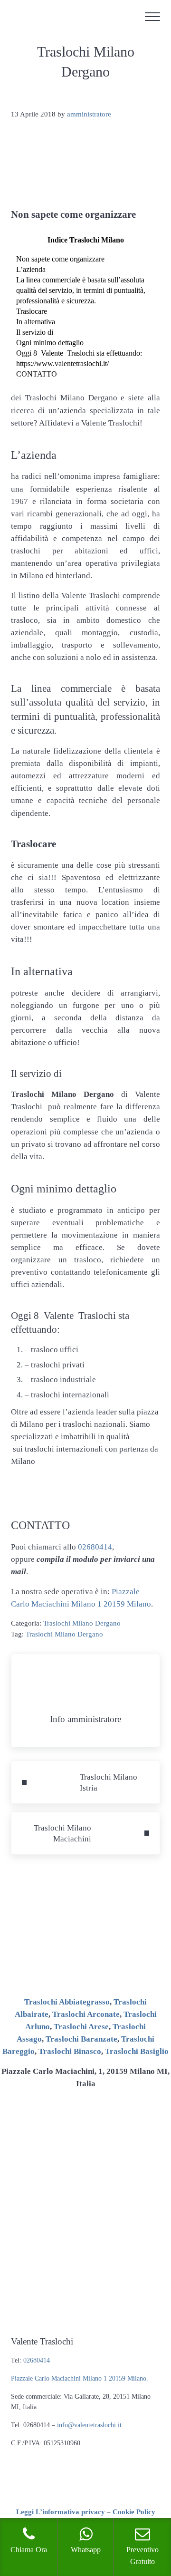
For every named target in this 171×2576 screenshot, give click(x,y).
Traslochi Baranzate (81, 2039)
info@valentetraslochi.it (89, 2425)
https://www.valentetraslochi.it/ (62, 363)
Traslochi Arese (81, 2027)
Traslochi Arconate (86, 2014)
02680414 (95, 1547)
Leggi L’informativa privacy (61, 2512)
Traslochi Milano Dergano (82, 1623)
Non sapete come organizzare (60, 259)
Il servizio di (35, 332)
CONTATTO (37, 374)
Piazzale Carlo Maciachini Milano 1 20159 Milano (79, 2378)
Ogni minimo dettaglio (50, 343)
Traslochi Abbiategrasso (67, 2002)
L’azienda (31, 269)
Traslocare (32, 311)
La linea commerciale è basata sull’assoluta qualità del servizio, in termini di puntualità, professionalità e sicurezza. (81, 290)
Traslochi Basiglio (137, 2051)
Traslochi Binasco (70, 2051)
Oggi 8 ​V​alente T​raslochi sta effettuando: (79, 353)
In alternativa (36, 322)
